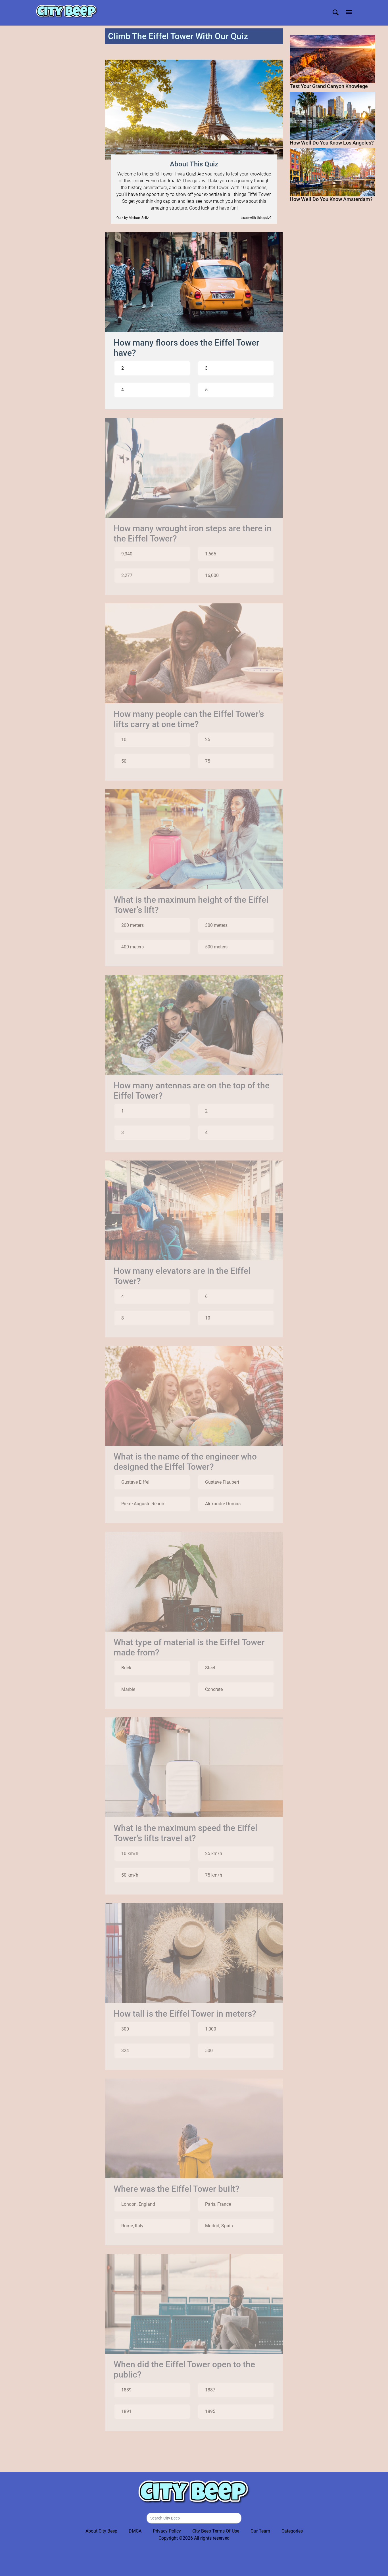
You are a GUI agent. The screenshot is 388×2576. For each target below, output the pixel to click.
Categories (292, 2531)
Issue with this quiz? (256, 218)
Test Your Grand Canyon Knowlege (329, 86)
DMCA (135, 2531)
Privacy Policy (167, 2531)
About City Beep (101, 2531)
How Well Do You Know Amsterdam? (331, 199)
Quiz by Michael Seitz (133, 218)
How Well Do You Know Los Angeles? (332, 143)
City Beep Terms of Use (216, 2531)
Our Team (260, 2531)
